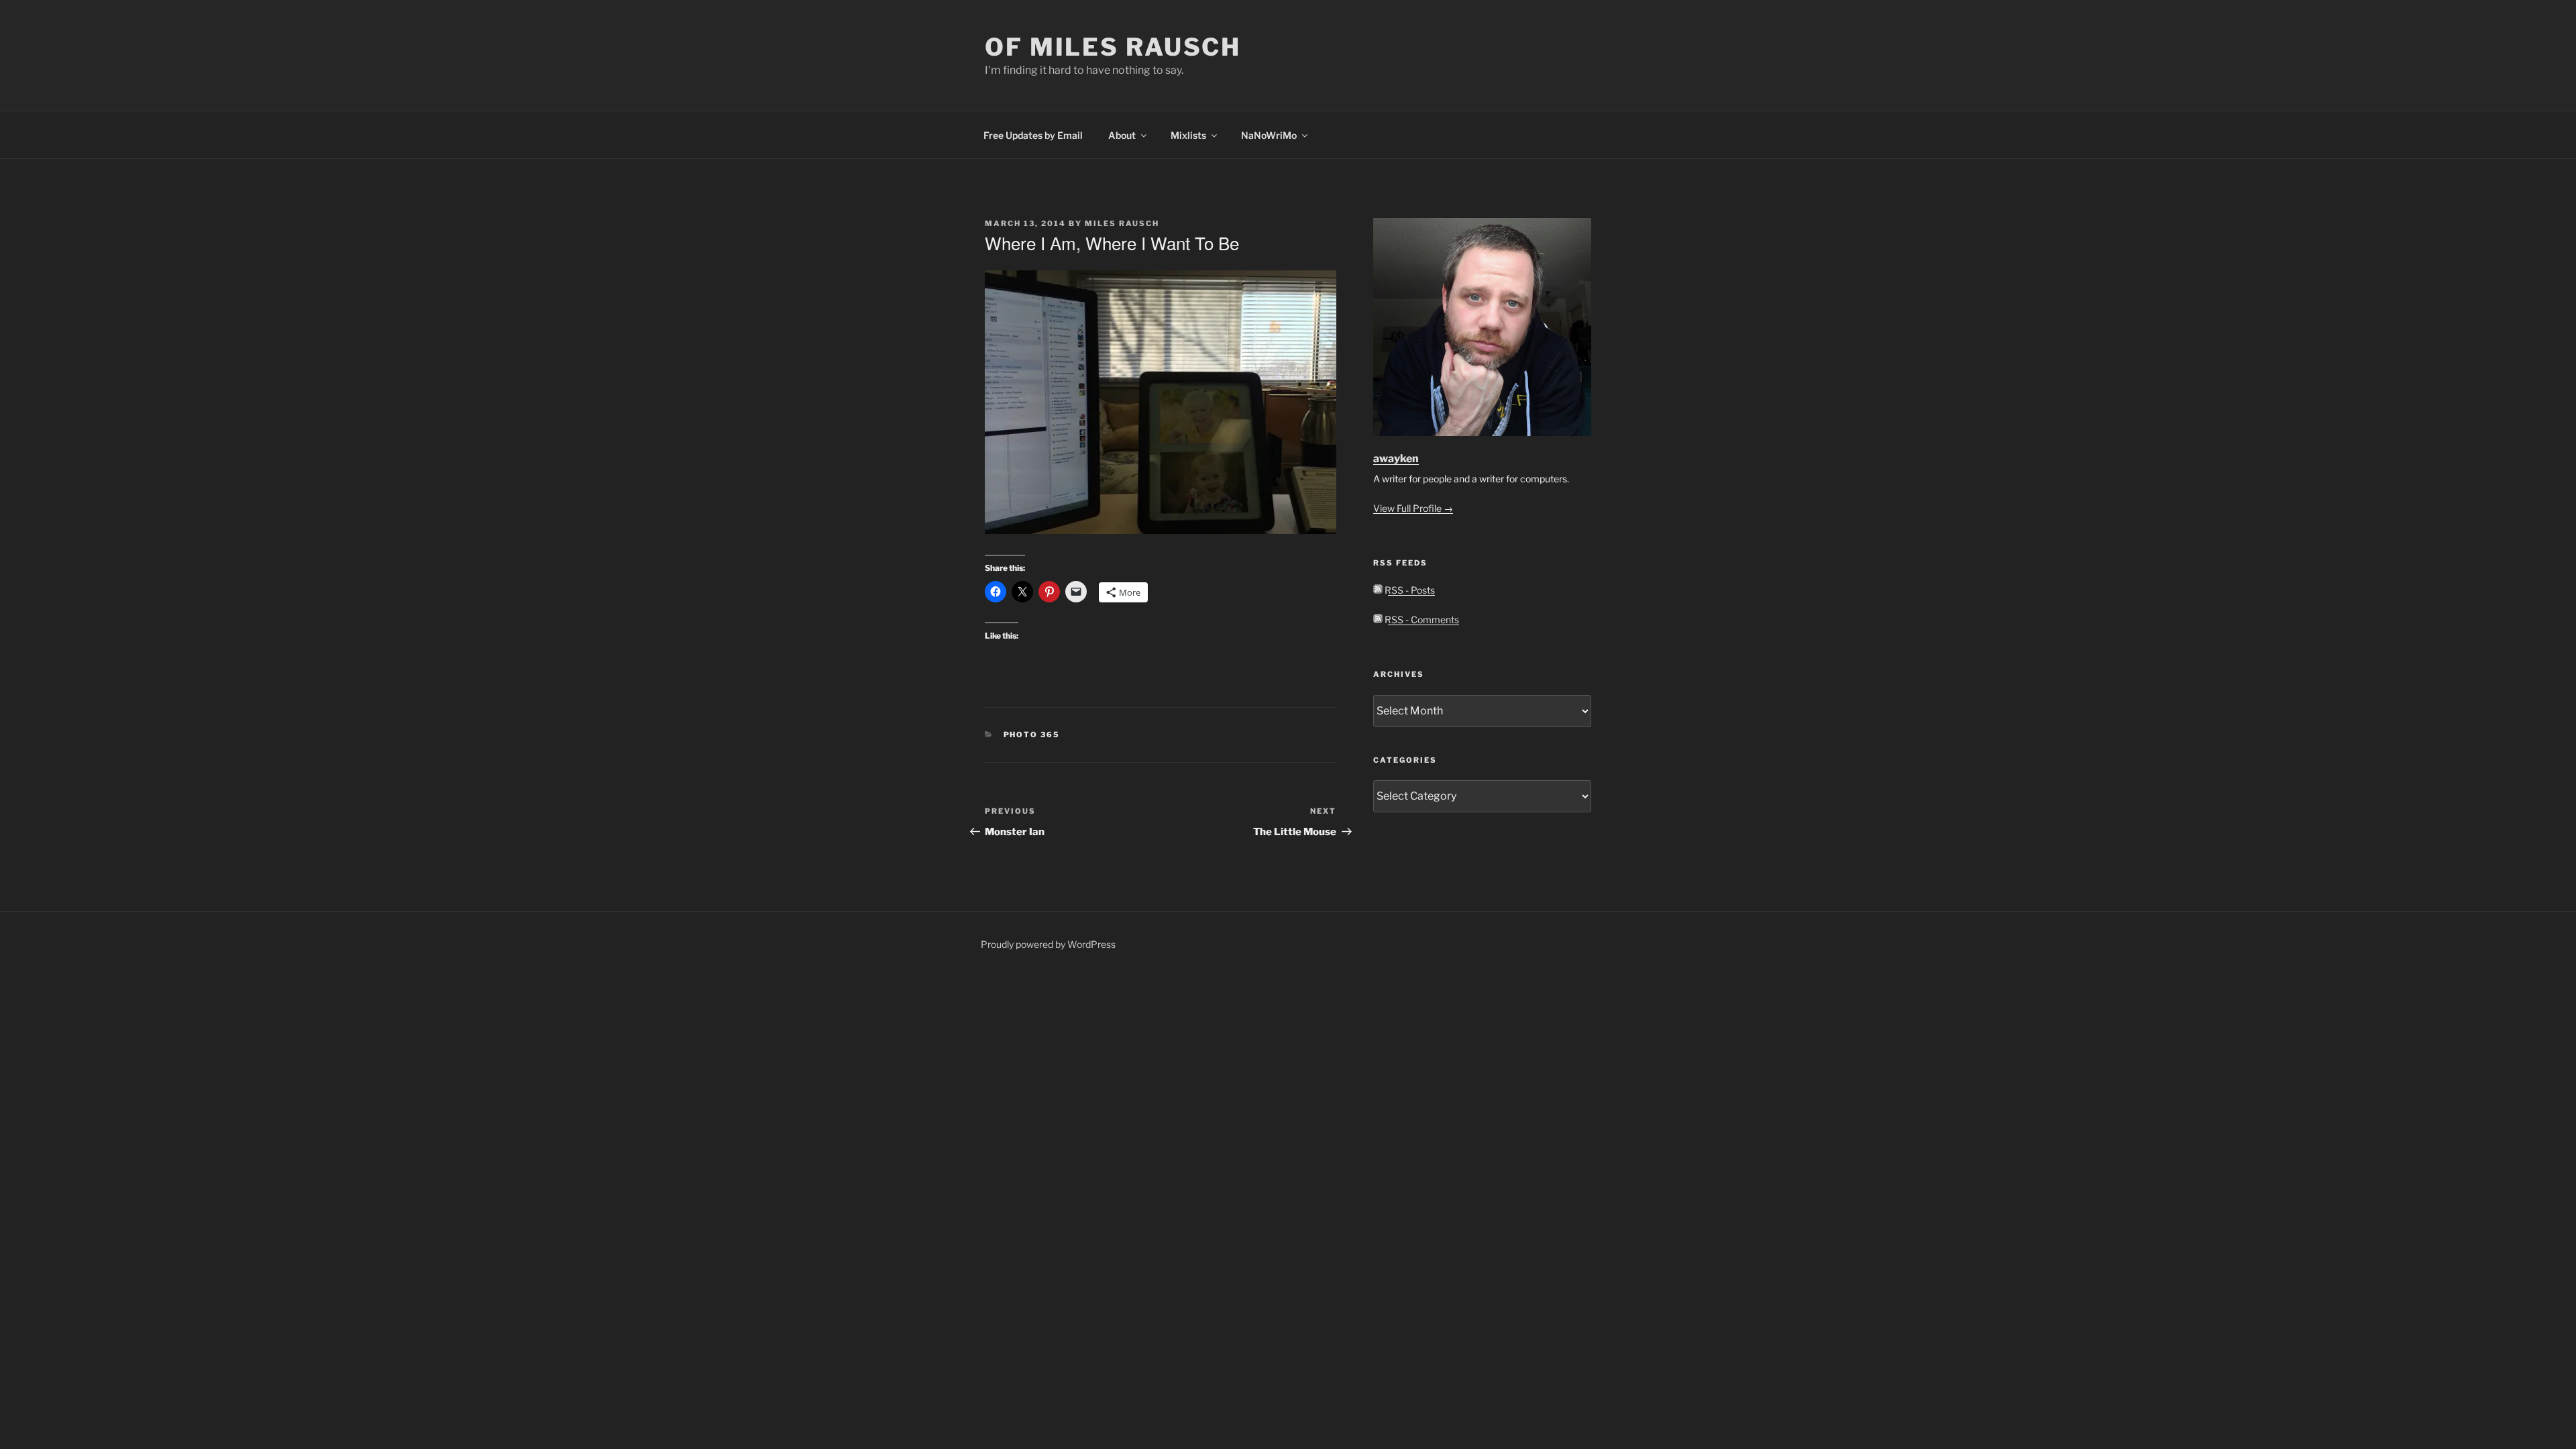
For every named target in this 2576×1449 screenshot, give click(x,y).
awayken (1396, 459)
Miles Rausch (1122, 223)
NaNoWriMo (1269, 135)
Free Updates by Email (1033, 135)
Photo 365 (1032, 735)
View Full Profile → (1413, 508)
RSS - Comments (1421, 620)
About (1122, 135)
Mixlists (1188, 135)
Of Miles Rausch (1113, 47)
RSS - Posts (1409, 590)
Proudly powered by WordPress (1048, 944)
